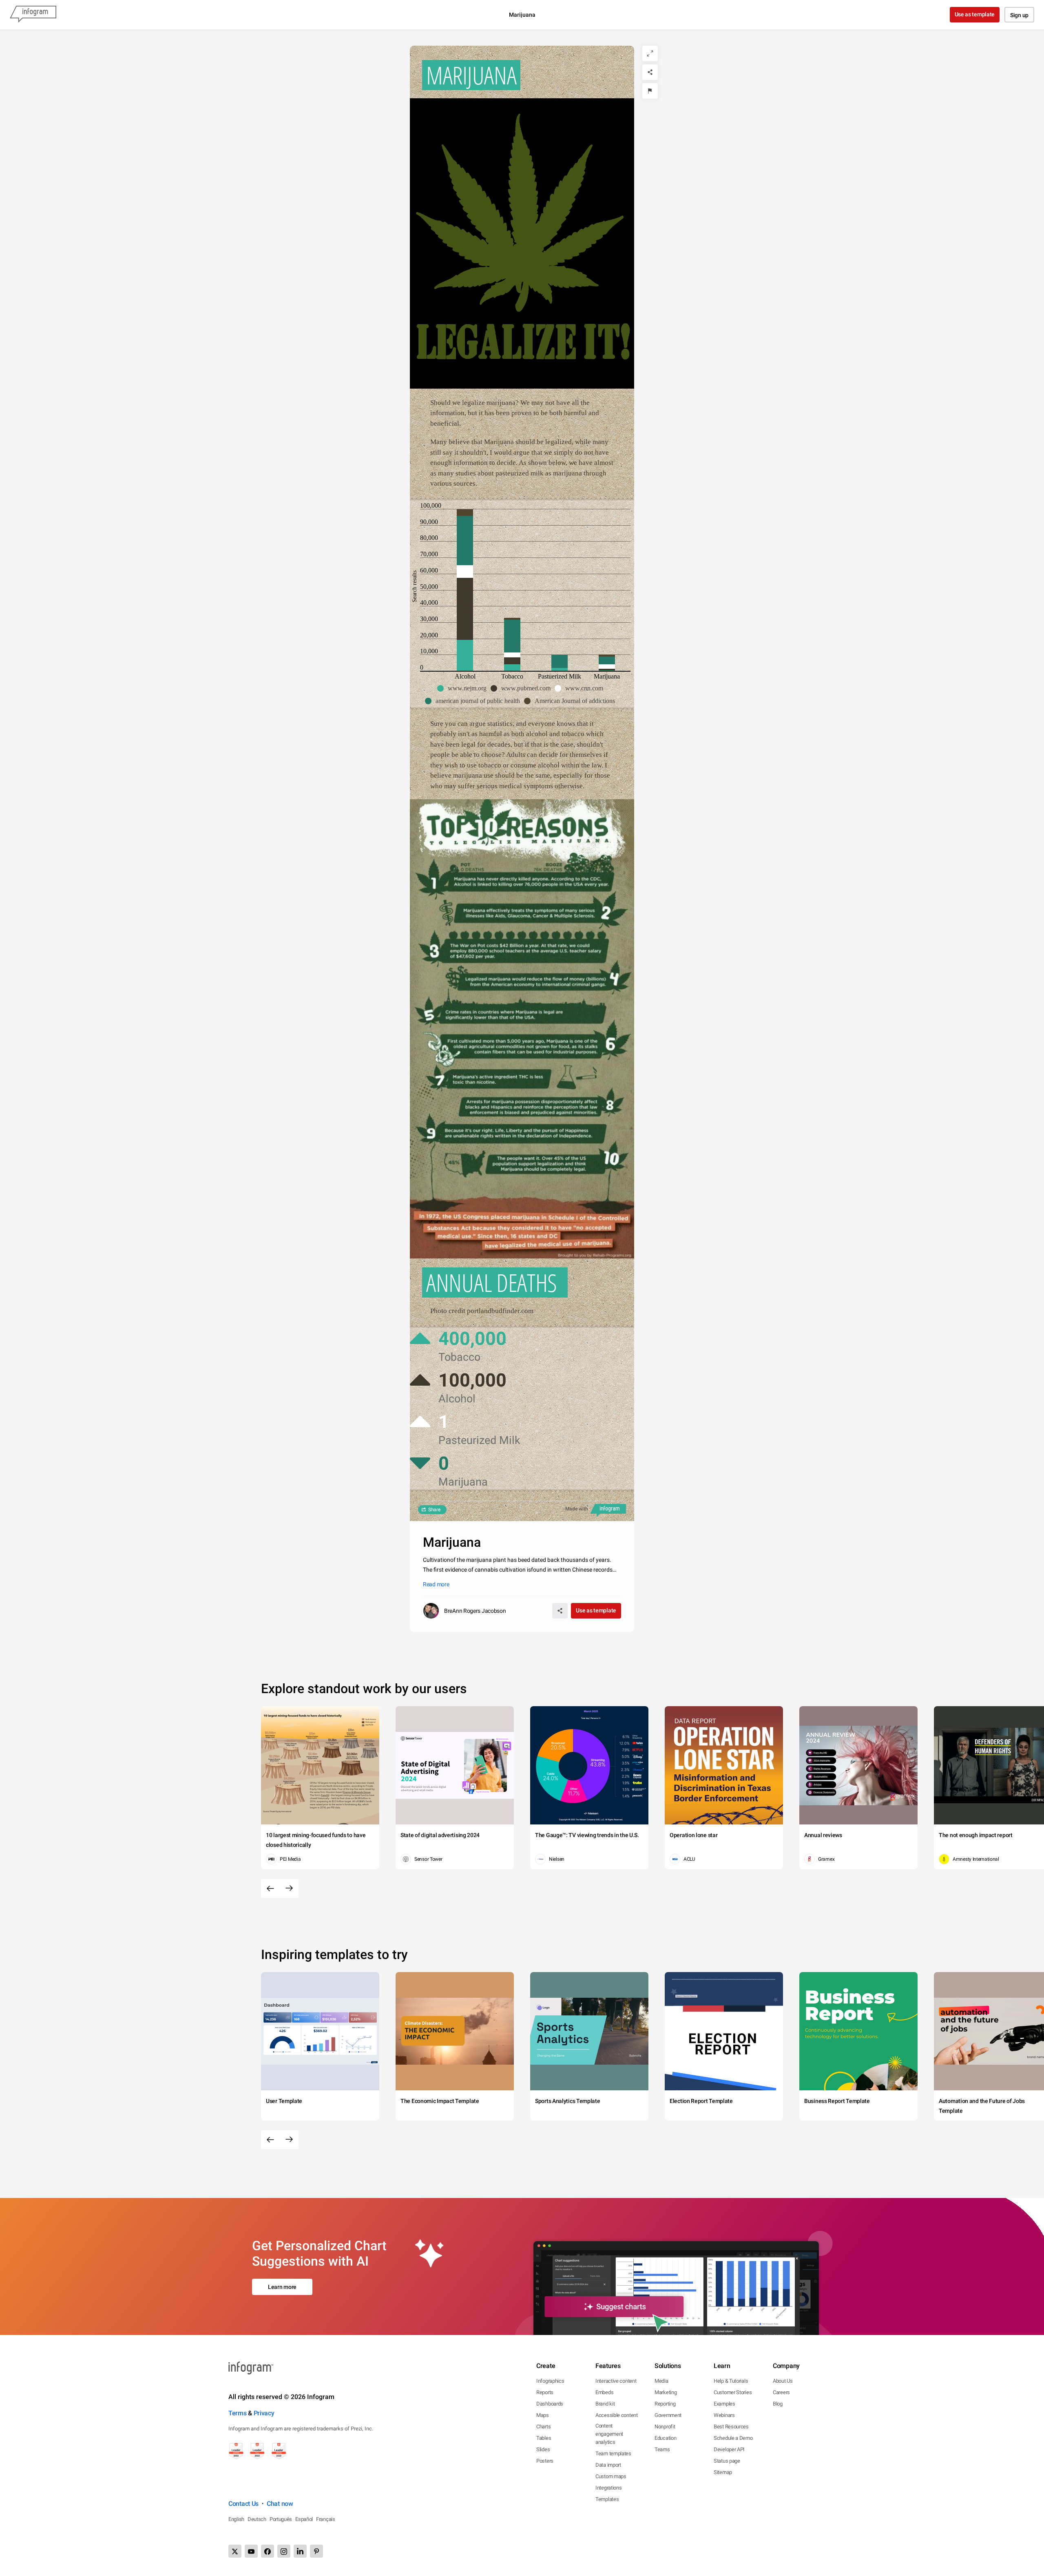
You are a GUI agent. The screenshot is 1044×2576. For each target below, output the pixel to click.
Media (661, 2381)
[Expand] (650, 53)
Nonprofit (665, 2427)
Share (434, 1510)
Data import (608, 2465)
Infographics (550, 2381)
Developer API (729, 2449)
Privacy (264, 2413)
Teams (662, 2449)
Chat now (280, 2504)
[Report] (650, 91)
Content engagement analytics (609, 2434)
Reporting (665, 2404)
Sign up (1019, 15)
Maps (543, 2415)
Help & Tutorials (731, 2381)
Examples (724, 2404)
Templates (607, 2499)
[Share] (650, 72)
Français (326, 2519)
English (236, 2519)
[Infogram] (33, 15)
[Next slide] (289, 1888)
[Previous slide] (270, 1888)
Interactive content (616, 2381)
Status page (727, 2461)
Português (281, 2519)
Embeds (604, 2392)
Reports (545, 2392)
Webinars (724, 2415)
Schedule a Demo (733, 2438)
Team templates (613, 2453)
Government (668, 2415)
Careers (781, 2392)
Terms (238, 2413)
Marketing (666, 2392)
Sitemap (723, 2472)
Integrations (608, 2488)
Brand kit (605, 2404)
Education (665, 2438)
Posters (545, 2461)
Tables (544, 2438)
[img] (465, 655)
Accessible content (617, 2415)
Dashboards (550, 2404)
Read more (436, 1584)
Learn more (282, 2287)
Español (304, 2519)
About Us (783, 2381)
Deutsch (257, 2519)
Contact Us (243, 2504)
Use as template (975, 14)
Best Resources (731, 2427)
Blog (778, 2404)
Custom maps (611, 2476)
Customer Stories (733, 2392)
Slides (543, 2449)
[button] (464, 688)
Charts (543, 2427)
